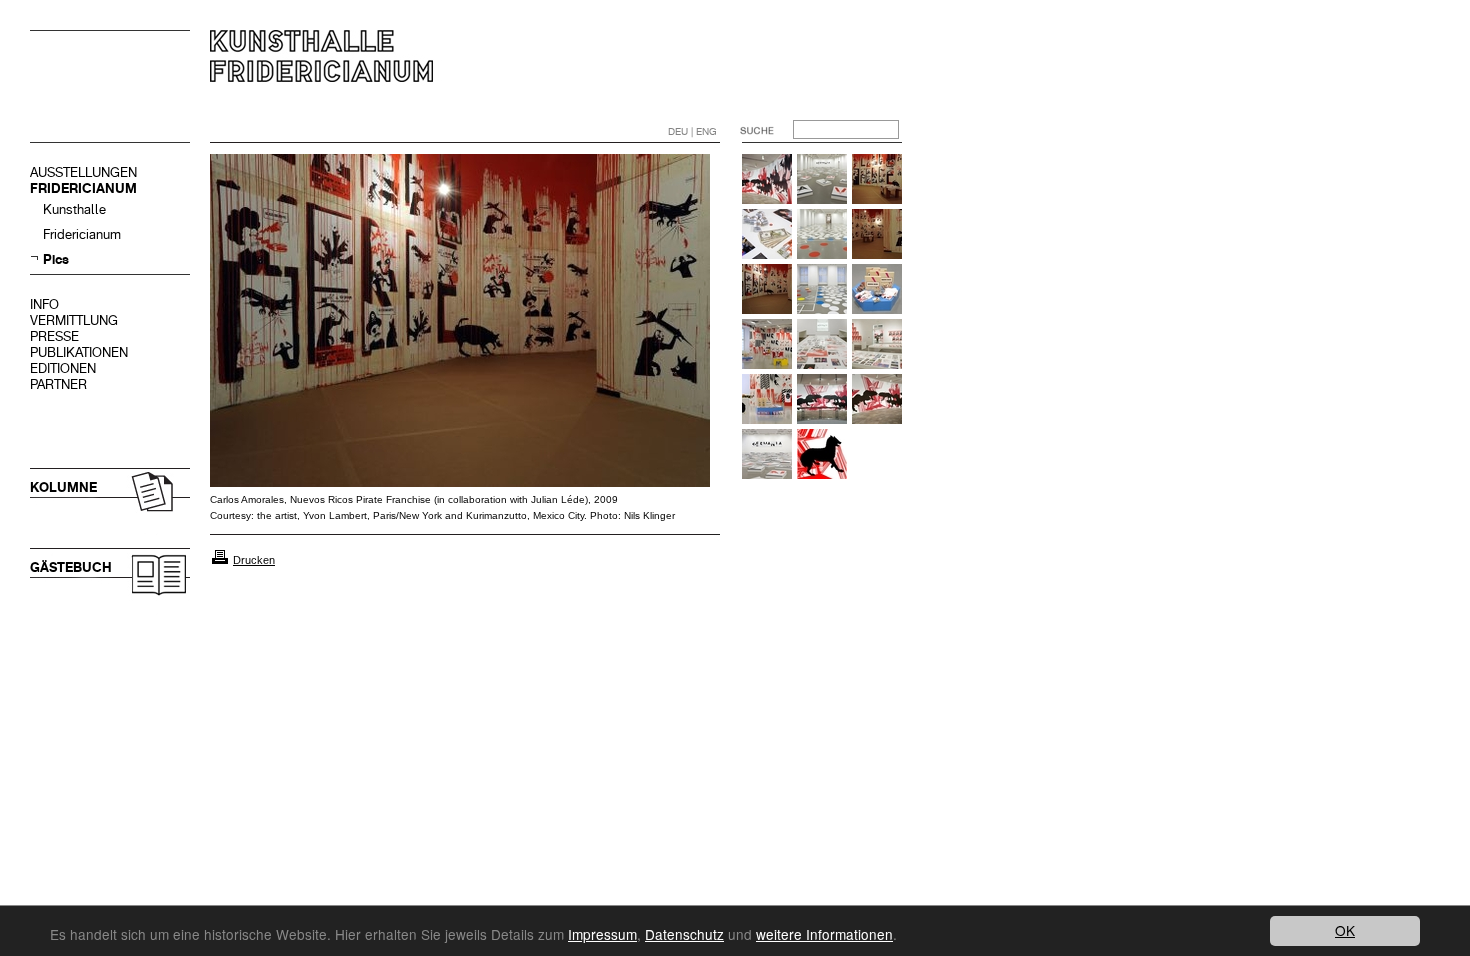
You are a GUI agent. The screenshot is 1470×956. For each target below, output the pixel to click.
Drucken (254, 560)
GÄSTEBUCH (71, 567)
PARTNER (58, 384)
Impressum (602, 934)
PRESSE (54, 336)
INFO (44, 304)
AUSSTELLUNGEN (83, 172)
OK (1345, 930)
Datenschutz (684, 934)
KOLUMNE (63, 487)
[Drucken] (220, 560)
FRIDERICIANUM (83, 188)
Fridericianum (82, 234)
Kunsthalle (74, 209)
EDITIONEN (63, 368)
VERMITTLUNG (74, 320)
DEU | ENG (692, 131)
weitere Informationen (824, 934)
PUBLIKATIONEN (79, 352)
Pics (56, 259)
